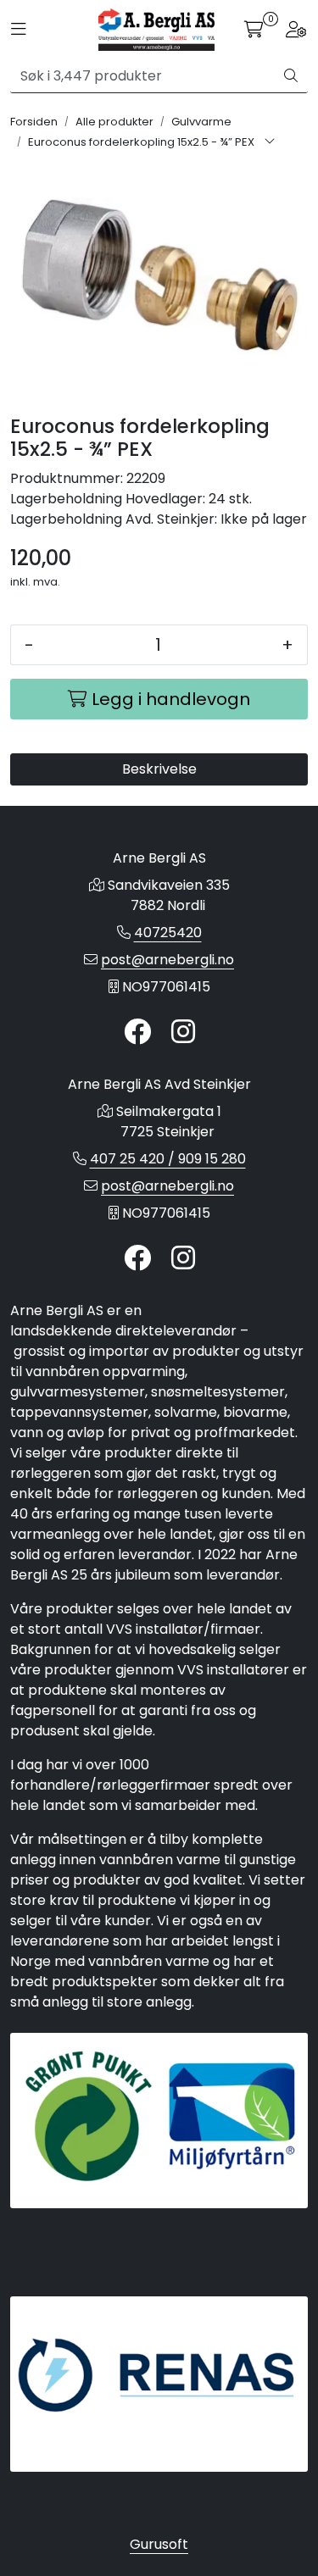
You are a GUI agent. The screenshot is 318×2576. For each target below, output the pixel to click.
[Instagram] (183, 1033)
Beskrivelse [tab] (159, 769)
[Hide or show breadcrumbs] (270, 142)
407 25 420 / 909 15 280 (168, 1159)
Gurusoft (159, 2544)
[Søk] (291, 76)
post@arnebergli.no (167, 960)
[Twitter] (137, 1033)
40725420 (168, 933)
